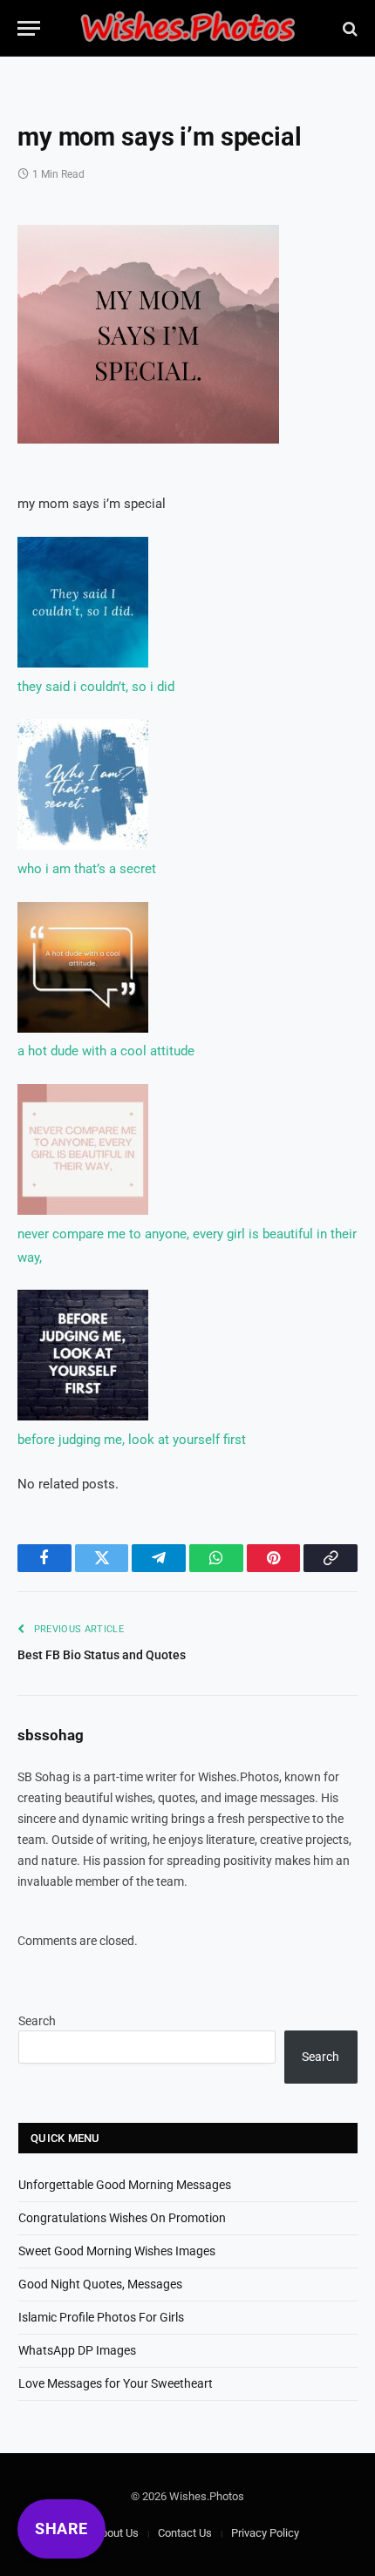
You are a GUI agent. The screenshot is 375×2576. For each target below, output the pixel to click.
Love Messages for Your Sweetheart (116, 2383)
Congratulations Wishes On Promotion (122, 2218)
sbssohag (51, 1735)
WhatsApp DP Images (77, 2350)
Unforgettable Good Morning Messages (125, 2185)
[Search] (348, 28)
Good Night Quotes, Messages (100, 2284)
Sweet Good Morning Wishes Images (117, 2251)
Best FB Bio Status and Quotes (102, 1655)
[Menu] (29, 28)
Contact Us (185, 2533)
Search (37, 2021)
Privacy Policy (265, 2533)
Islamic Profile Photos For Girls (101, 2317)
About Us (116, 2533)
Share (61, 2529)
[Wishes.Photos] (187, 28)
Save (67, 248)
